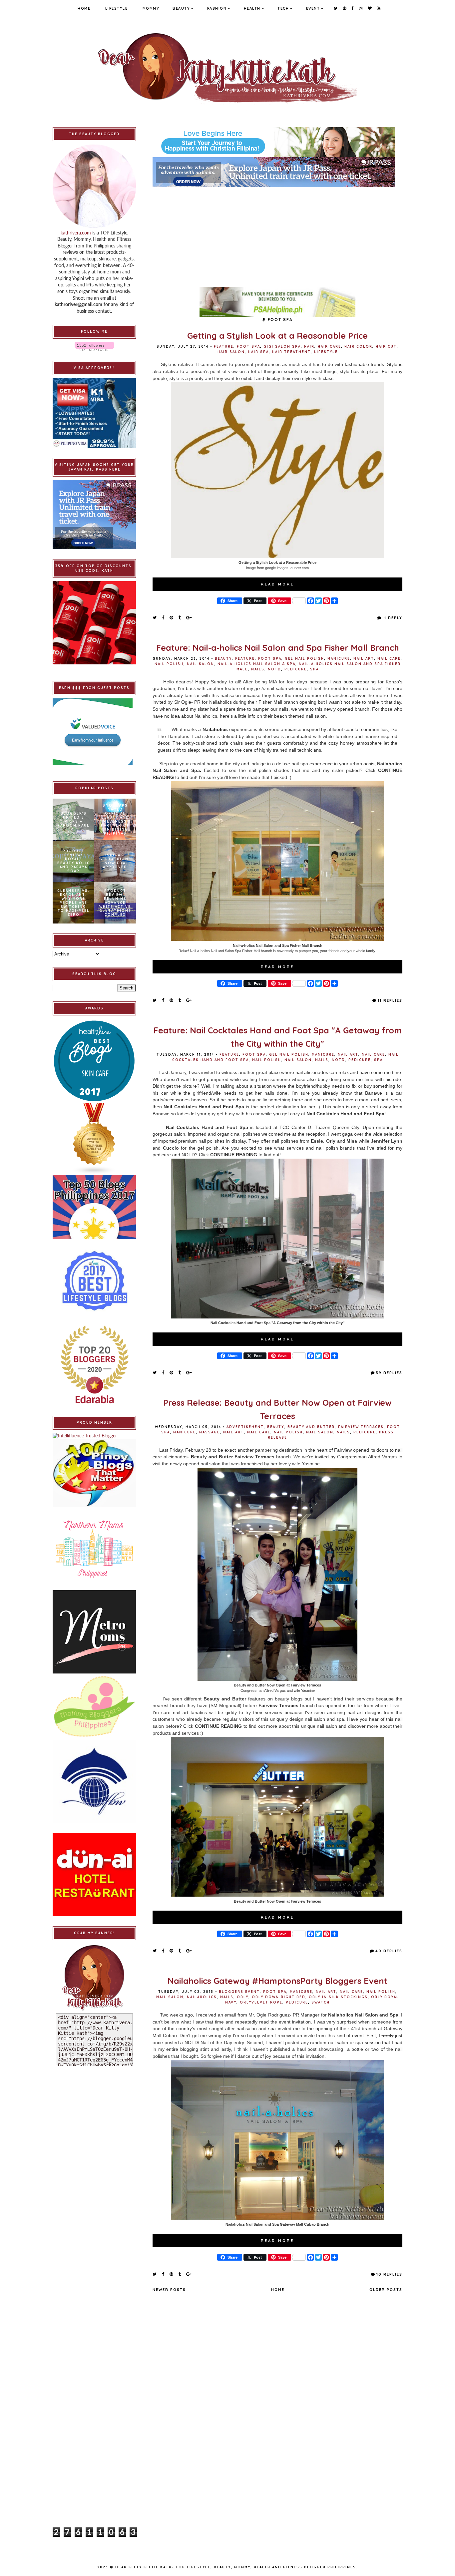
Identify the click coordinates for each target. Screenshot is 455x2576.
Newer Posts (169, 2290)
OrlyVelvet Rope (261, 2002)
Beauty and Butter (311, 1427)
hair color (358, 347)
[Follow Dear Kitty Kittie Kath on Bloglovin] (94, 347)
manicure (339, 659)
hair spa (258, 352)
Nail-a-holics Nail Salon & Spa (256, 664)
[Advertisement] (277, 234)
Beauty (181, 8)
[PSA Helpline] (277, 302)
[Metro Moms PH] (94, 1632)
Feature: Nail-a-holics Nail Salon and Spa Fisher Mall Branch (278, 648)
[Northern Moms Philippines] (94, 1549)
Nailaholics (202, 1997)
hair (309, 347)
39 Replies (389, 1373)
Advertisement (245, 1427)
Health (252, 8)
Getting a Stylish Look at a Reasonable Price (277, 336)
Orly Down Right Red (279, 1997)
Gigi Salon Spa (282, 347)
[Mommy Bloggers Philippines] (94, 1707)
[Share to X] (155, 617)
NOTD (274, 669)
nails (258, 669)
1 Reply (393, 618)
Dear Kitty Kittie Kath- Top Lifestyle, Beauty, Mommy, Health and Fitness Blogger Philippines (236, 2567)
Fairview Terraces (361, 1427)
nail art (364, 659)
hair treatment (291, 352)
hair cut (386, 347)
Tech (283, 8)
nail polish (169, 664)
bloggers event (239, 1992)
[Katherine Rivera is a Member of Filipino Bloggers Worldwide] (94, 1781)
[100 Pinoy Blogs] (94, 1473)
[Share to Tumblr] (180, 617)
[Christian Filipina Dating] (277, 142)
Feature (224, 347)
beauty (223, 659)
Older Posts (386, 2290)
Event (313, 8)
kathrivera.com (76, 233)
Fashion (217, 8)
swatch (321, 2002)
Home (84, 8)
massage (210, 1432)
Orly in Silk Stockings (338, 1997)
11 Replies (390, 1000)
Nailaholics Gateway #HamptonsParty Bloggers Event (277, 1981)
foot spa (248, 347)
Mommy (151, 8)
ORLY (243, 1997)
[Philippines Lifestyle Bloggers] (94, 1139)
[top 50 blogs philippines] (94, 1207)
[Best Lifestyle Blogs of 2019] (94, 1281)
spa (314, 669)
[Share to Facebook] (163, 617)
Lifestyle (117, 8)
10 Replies (389, 2274)
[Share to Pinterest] (172, 617)
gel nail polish (304, 659)
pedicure (296, 669)
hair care (329, 347)
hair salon (231, 352)
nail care (389, 659)
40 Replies (389, 1951)
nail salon (201, 664)
